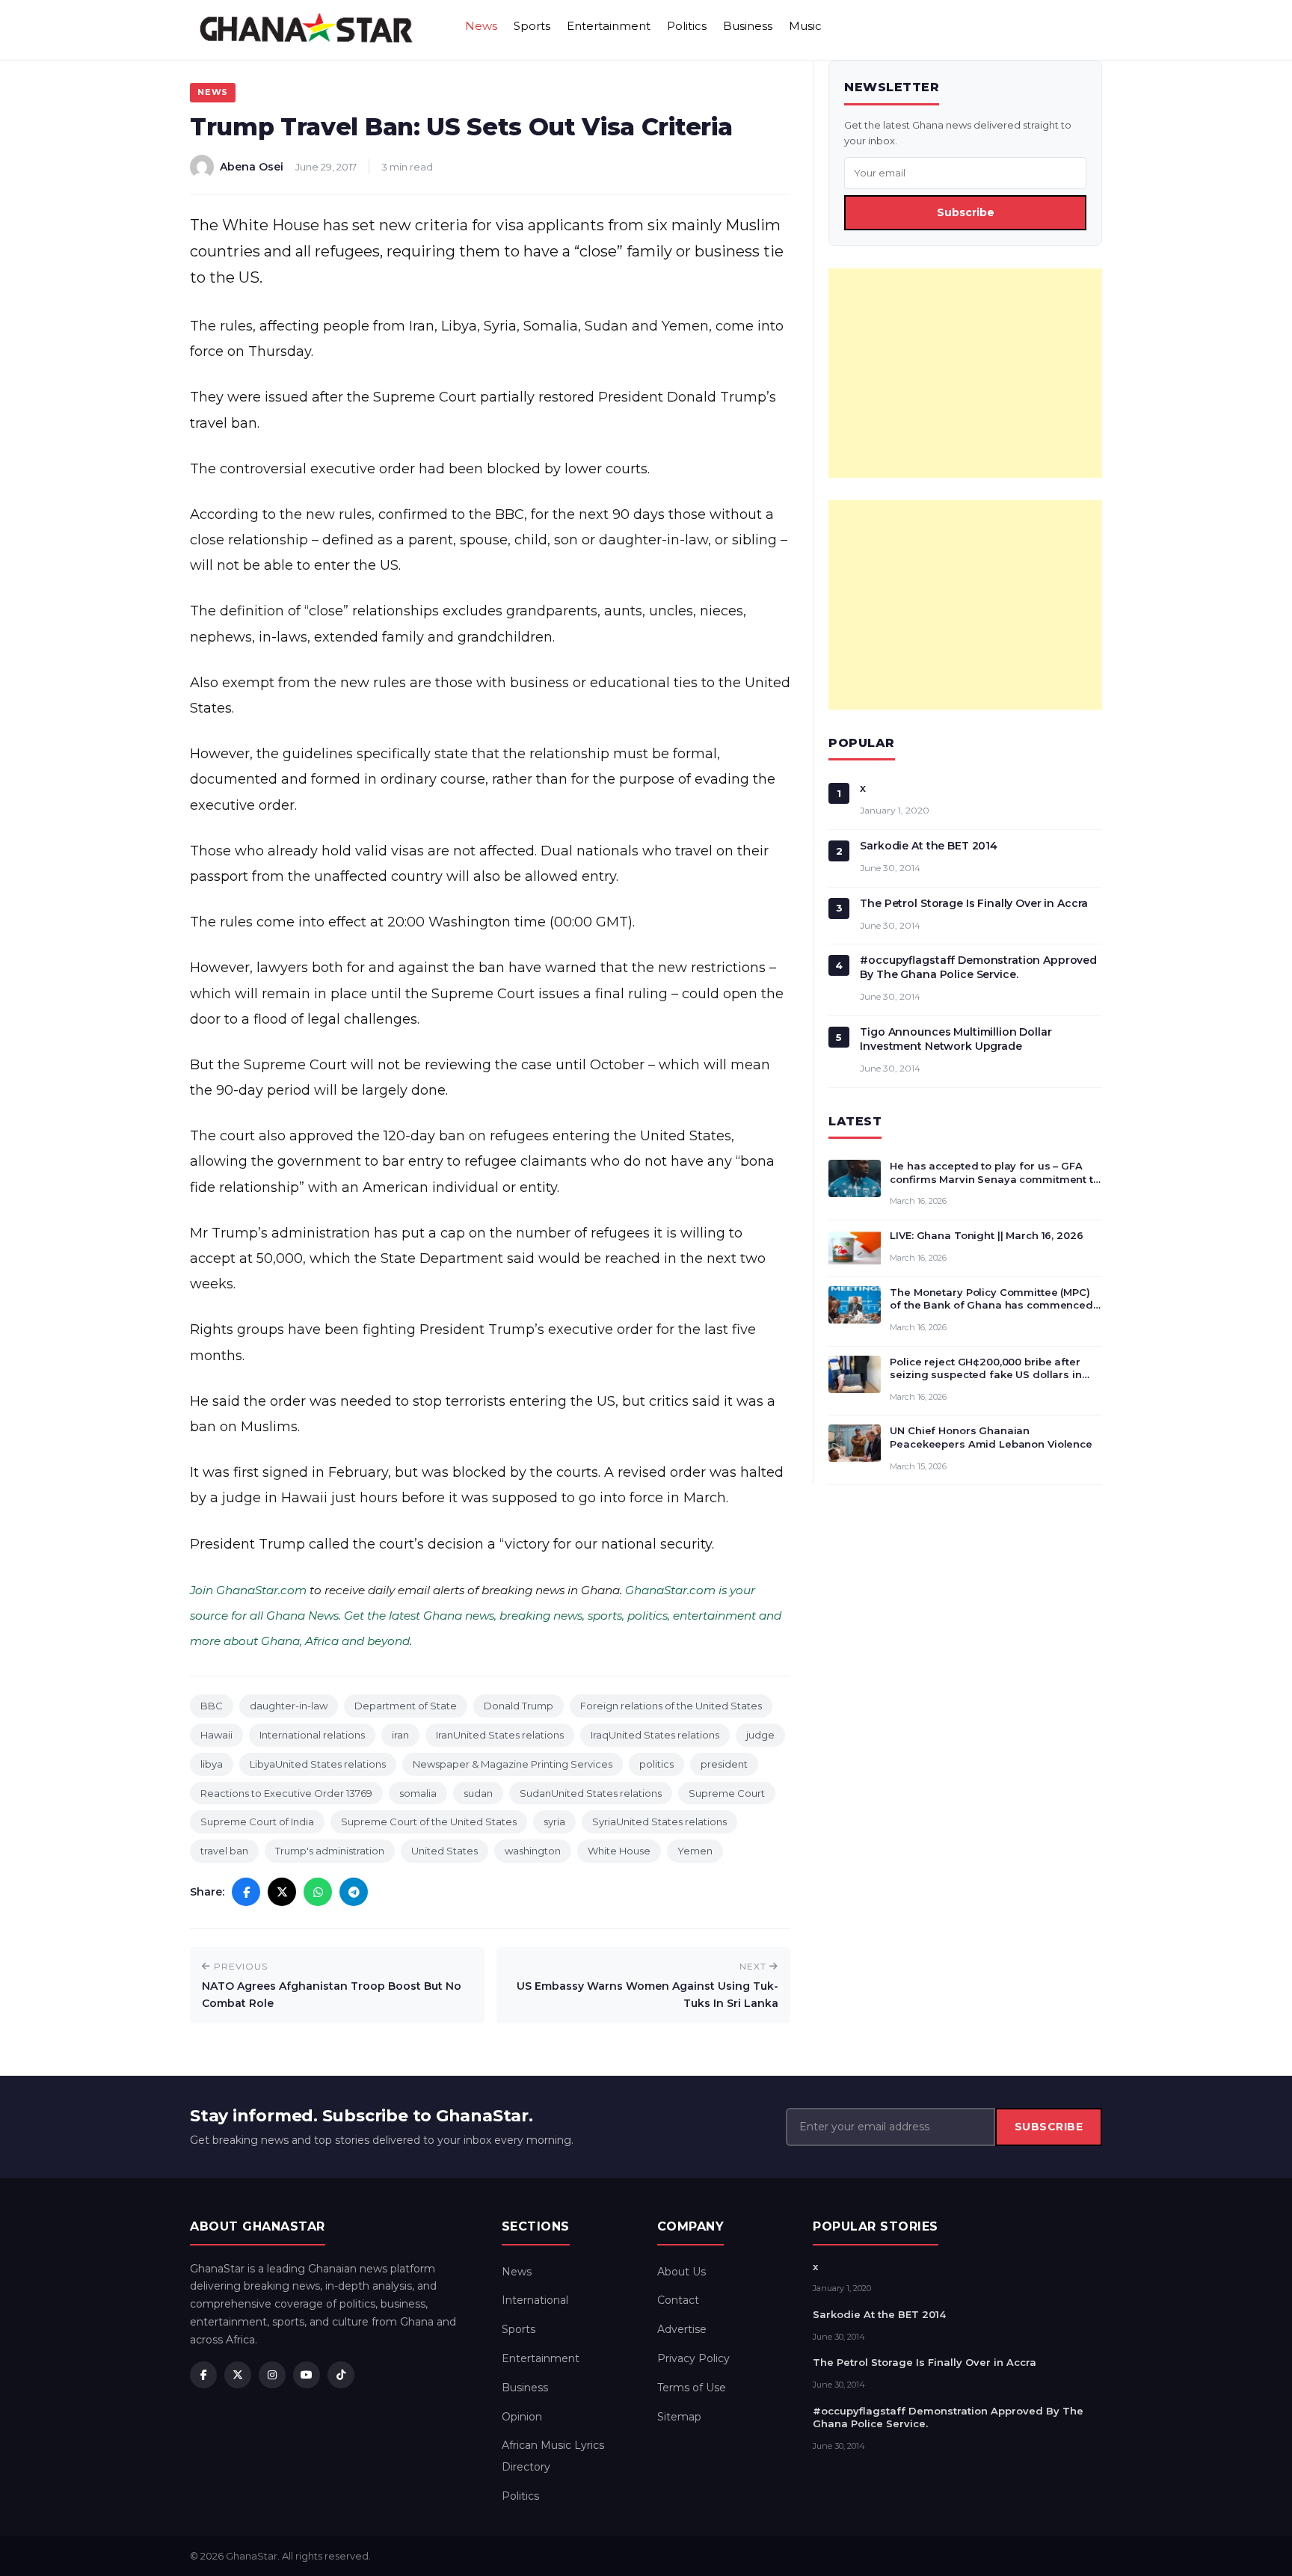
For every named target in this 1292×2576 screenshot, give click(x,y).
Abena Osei (252, 167)
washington (533, 1851)
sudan (478, 1793)
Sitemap (679, 2417)
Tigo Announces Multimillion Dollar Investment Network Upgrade (956, 1039)
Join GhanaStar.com (248, 1590)
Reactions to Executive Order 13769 (286, 1793)
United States (444, 1851)
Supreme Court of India (257, 1822)
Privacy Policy (693, 2358)
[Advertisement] (965, 373)
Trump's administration (330, 1851)
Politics (687, 26)
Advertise (682, 2329)
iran (400, 1735)
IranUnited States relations (500, 1735)
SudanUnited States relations (591, 1793)
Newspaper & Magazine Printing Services (513, 1764)
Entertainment (609, 26)
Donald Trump (519, 1706)
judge (760, 1735)
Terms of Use (692, 2388)
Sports (532, 26)
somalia (418, 1793)
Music (805, 26)
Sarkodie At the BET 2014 (929, 846)
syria (554, 1822)
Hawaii (216, 1735)
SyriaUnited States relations (659, 1822)
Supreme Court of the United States (429, 1822)
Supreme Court (727, 1793)
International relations (312, 1735)
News (481, 26)
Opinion (522, 2417)
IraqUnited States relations (655, 1735)
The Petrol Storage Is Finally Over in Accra (974, 903)
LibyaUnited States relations (318, 1764)
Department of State (406, 1706)
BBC (212, 1706)
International (535, 2300)
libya (212, 1764)
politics (656, 1764)
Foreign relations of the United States (671, 1706)
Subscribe (966, 212)
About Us (682, 2272)
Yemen (695, 1851)
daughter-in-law (289, 1706)
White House (619, 1851)
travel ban (224, 1851)
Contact (678, 2300)
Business (748, 26)
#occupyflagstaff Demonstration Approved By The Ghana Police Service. (978, 967)
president (724, 1764)
